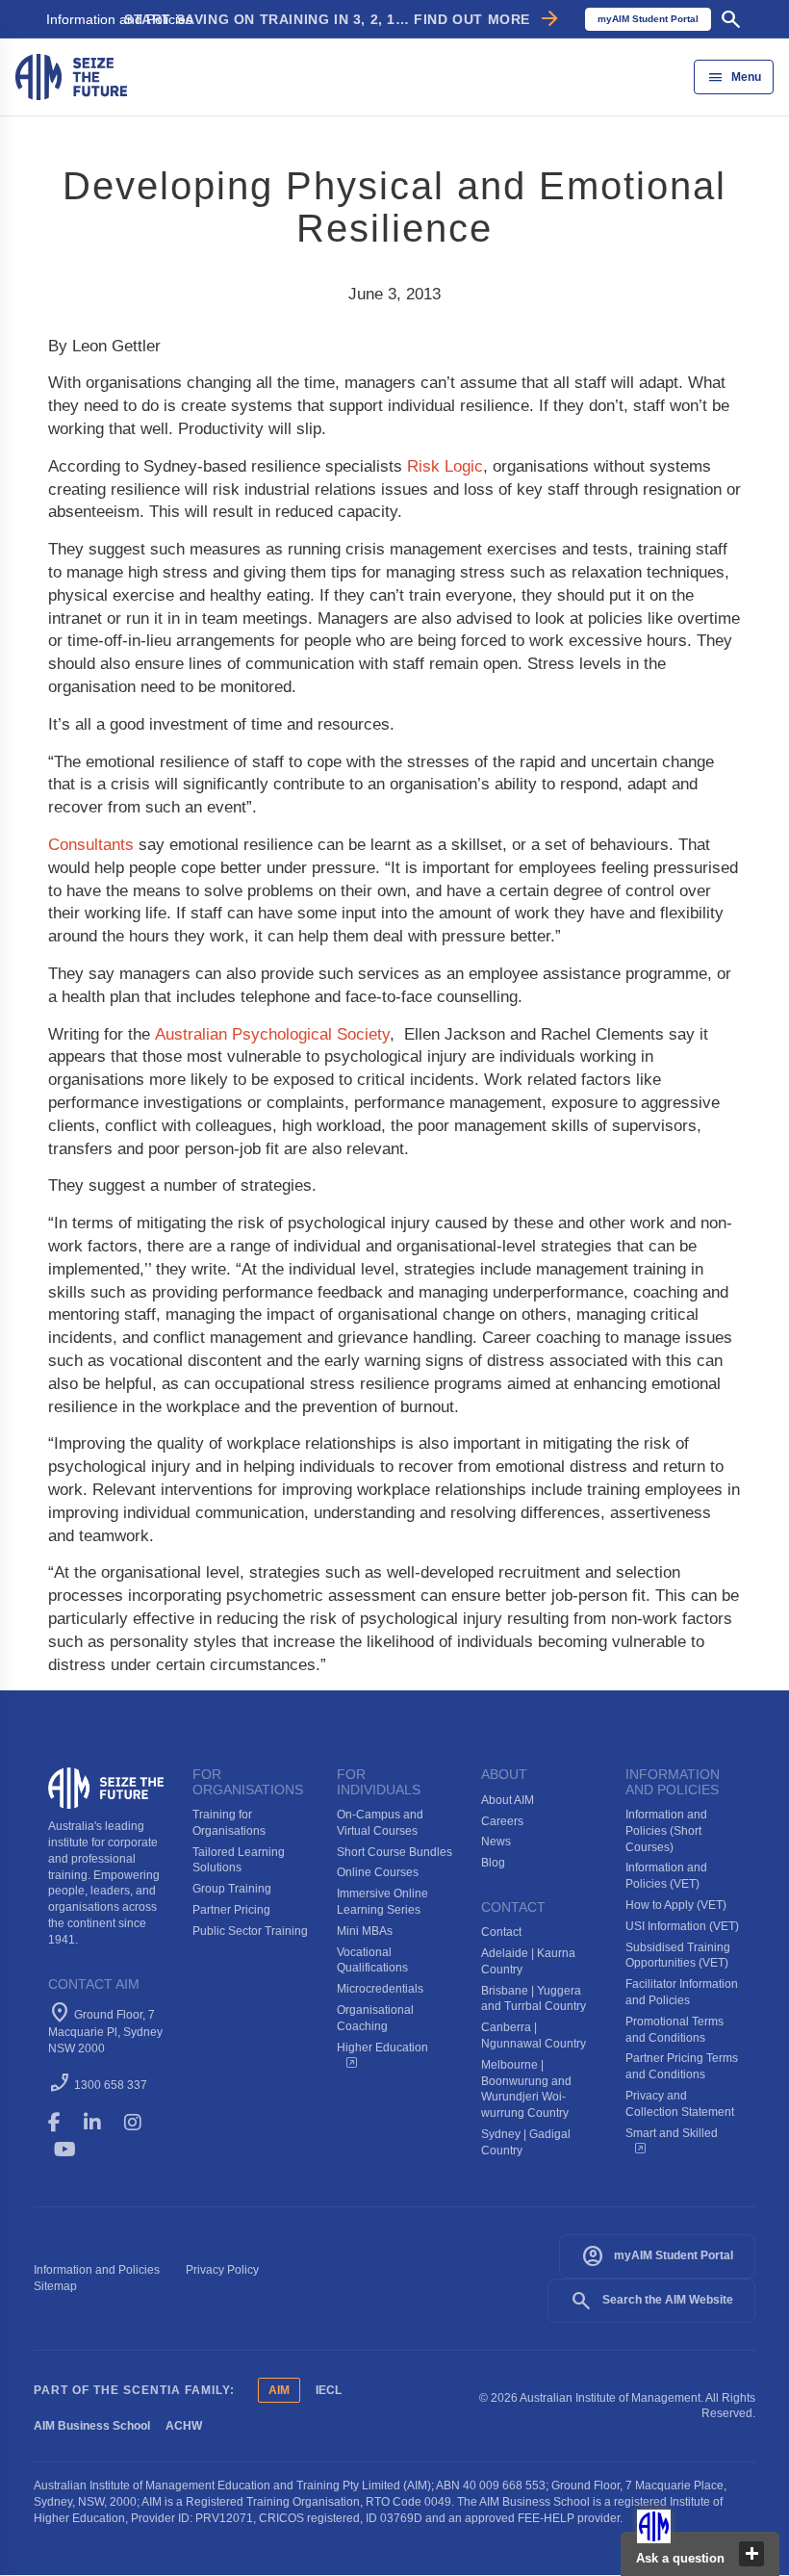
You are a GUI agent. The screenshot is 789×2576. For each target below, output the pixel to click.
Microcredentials (380, 1989)
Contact (501, 1932)
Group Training (232, 1889)
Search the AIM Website (651, 2301)
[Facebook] (63, 2123)
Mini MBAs (365, 1931)
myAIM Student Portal (657, 2256)
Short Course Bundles (394, 1852)
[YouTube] (78, 2150)
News (496, 1842)
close (751, 2554)
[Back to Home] (71, 76)
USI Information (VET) (682, 1926)
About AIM (508, 1800)
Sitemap (55, 2286)
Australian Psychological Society (272, 1034)
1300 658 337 (111, 2085)
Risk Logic (445, 466)
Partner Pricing (231, 1910)
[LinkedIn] (101, 2123)
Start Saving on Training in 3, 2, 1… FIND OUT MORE (343, 19)
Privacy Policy (222, 2270)
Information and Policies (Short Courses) (666, 1831)
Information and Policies (119, 19)
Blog (493, 1863)
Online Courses (378, 1872)
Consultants (91, 845)
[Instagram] (141, 2123)
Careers (502, 1821)
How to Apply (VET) (676, 1905)
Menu (734, 77)
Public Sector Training (250, 1931)
